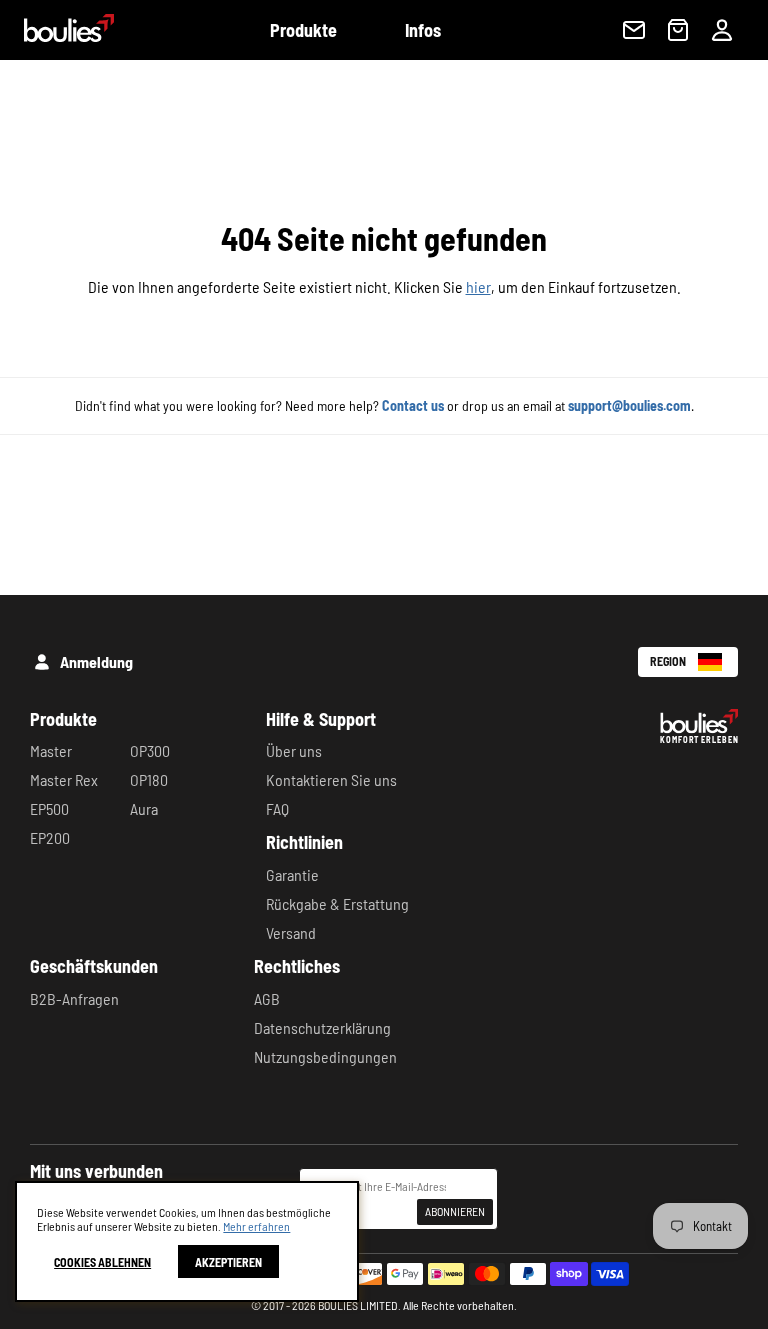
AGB (267, 998)
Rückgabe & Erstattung (337, 903)
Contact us (413, 405)
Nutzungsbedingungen (325, 1056)
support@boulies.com (629, 405)
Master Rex (64, 779)
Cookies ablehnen (102, 1262)
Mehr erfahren (256, 1226)
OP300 (150, 750)
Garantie (292, 874)
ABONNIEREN (455, 1211)
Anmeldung (96, 661)
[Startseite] (57, 35)
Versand (291, 932)
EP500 (49, 808)
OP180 (149, 779)
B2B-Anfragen (74, 998)
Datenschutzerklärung (322, 1027)
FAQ (277, 808)
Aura (144, 808)
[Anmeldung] (722, 30)
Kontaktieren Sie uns (331, 779)
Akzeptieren (228, 1262)
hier (478, 286)
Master (51, 750)
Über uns (294, 750)
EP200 (50, 837)
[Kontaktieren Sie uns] (634, 30)
